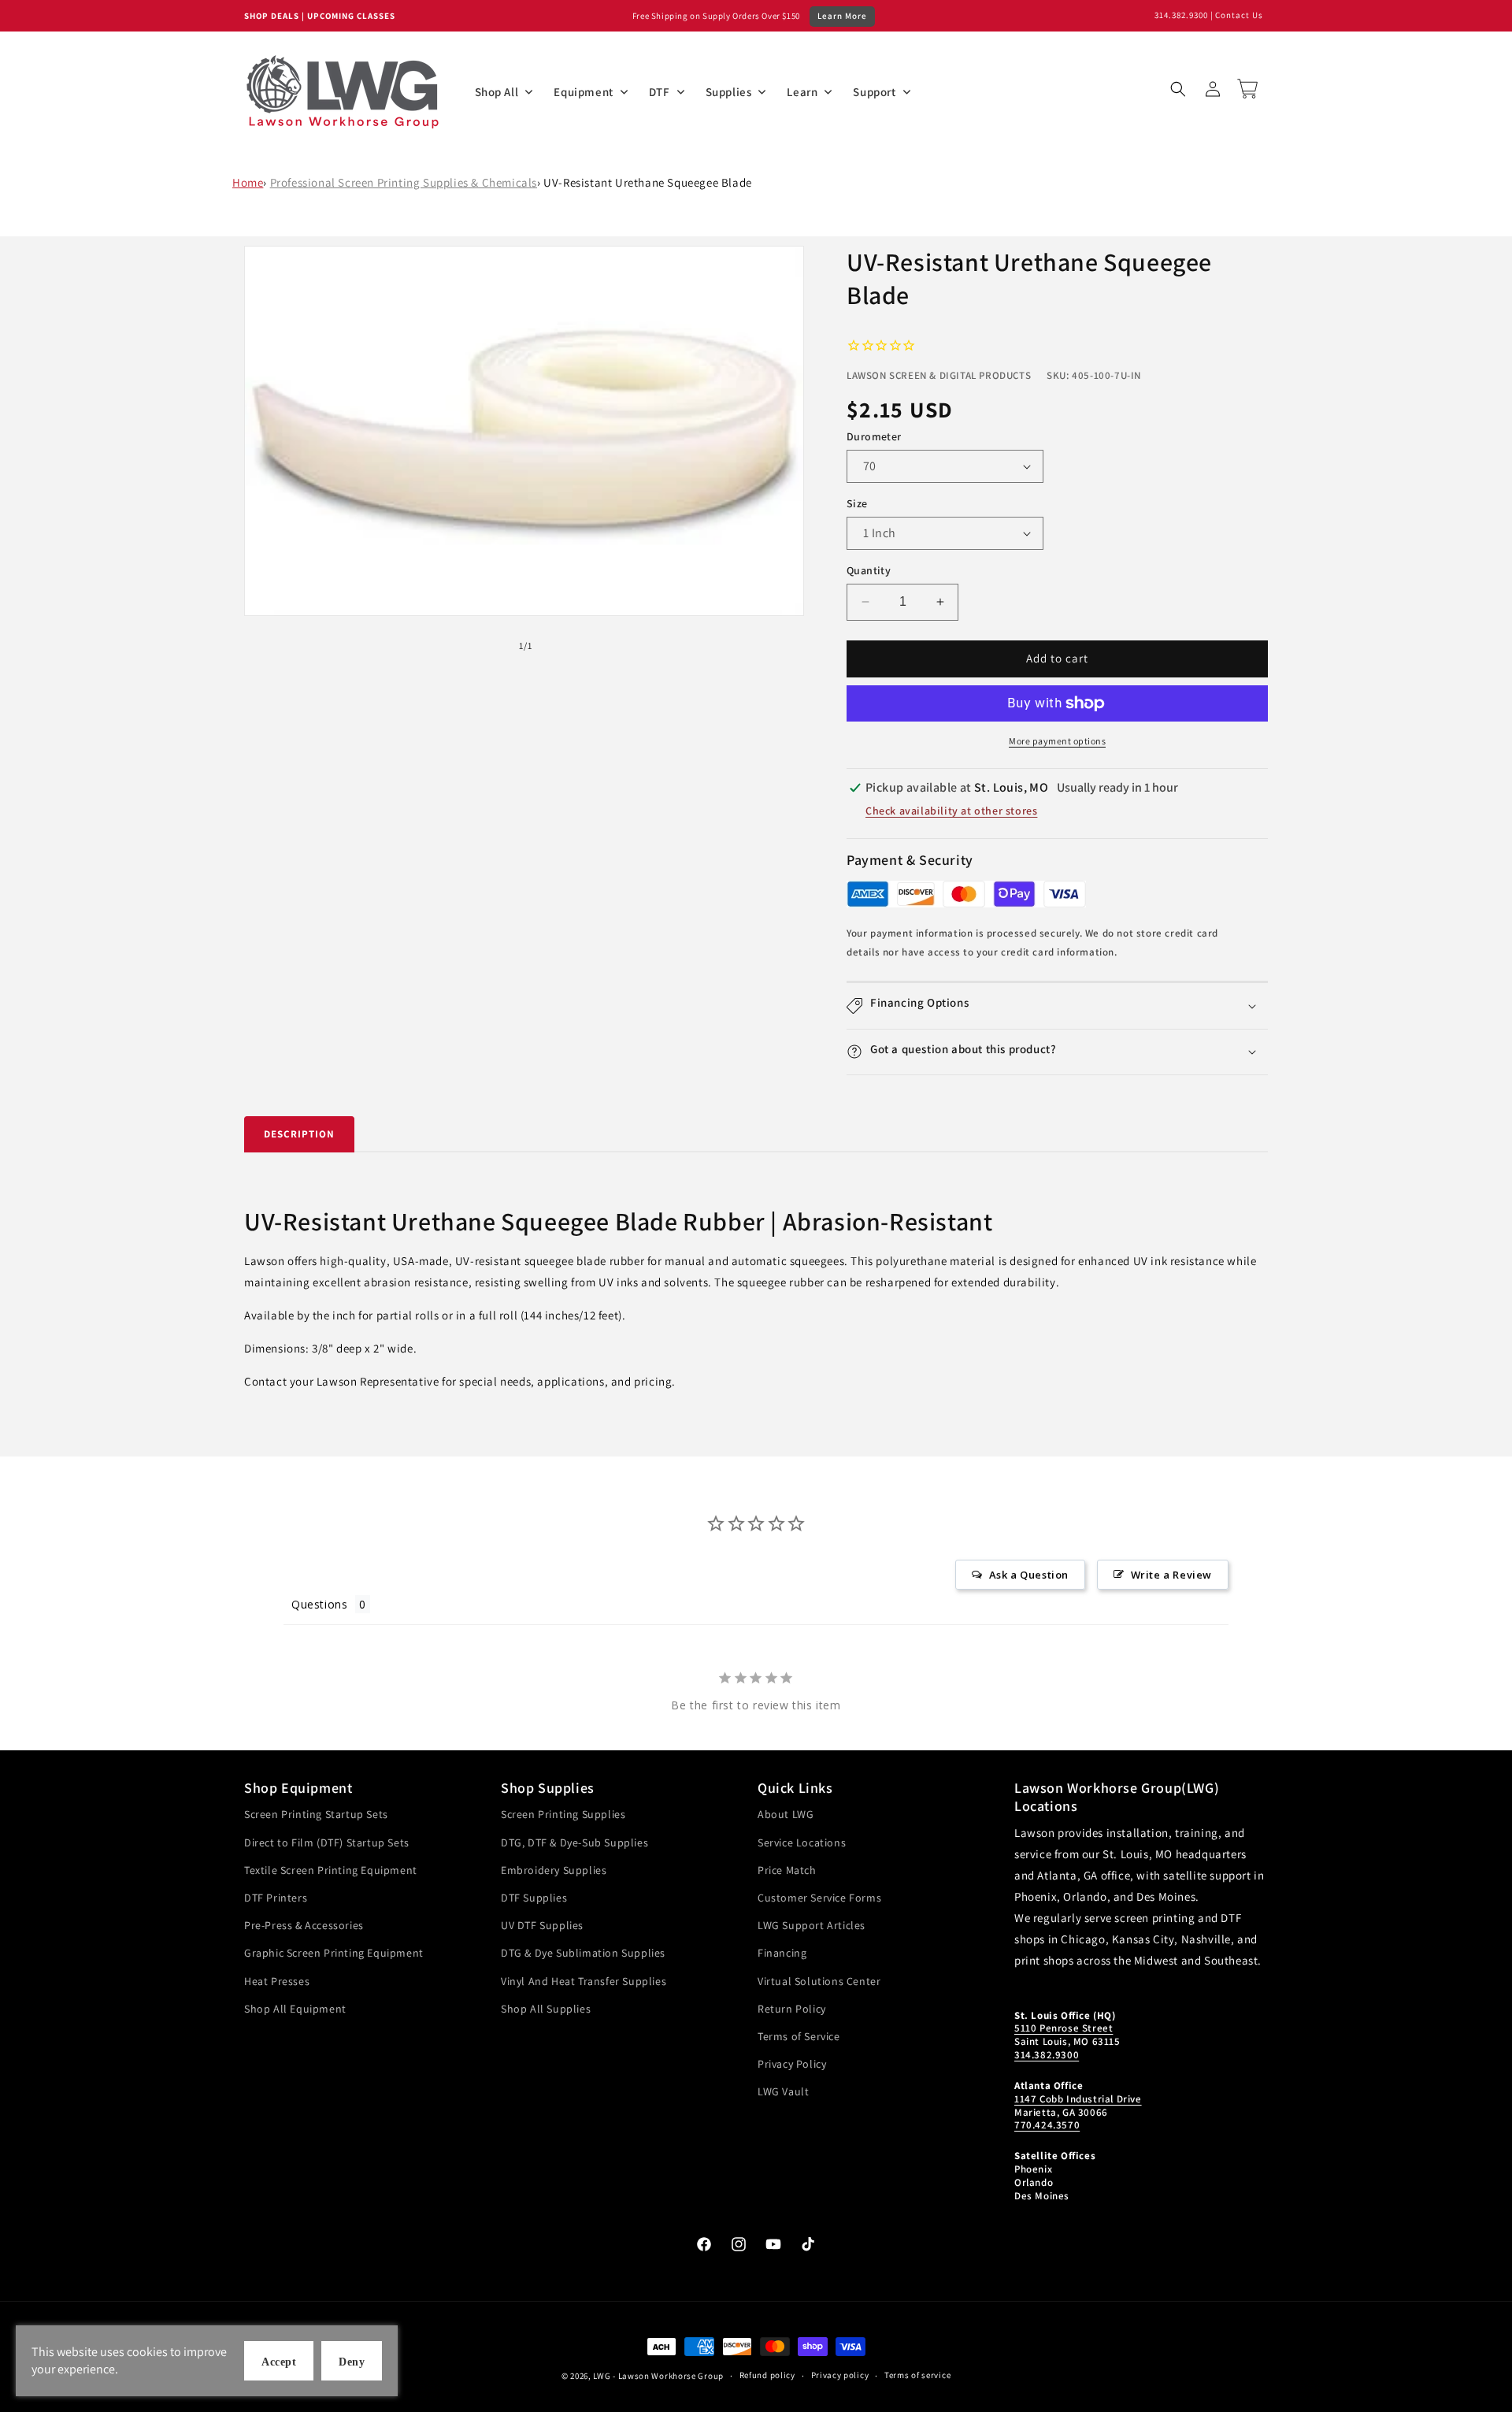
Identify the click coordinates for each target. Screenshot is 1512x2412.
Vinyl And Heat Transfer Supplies (584, 1981)
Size (857, 503)
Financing (782, 1953)
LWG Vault (783, 2091)
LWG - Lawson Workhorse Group (658, 2376)
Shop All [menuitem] (497, 92)
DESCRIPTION (299, 1134)
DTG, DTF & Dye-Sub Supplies (574, 1842)
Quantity (869, 570)
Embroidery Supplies (554, 1870)
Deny (352, 2362)
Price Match (787, 1870)
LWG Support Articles (812, 1925)
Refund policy (767, 2375)
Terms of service (917, 2375)
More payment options (1057, 741)
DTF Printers (276, 1898)
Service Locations (802, 1842)
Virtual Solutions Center (819, 1981)
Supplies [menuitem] (729, 92)
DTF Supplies (534, 1898)
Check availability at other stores (951, 811)
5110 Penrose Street (1064, 2028)
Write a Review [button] (1171, 1575)
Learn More (842, 16)
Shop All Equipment (295, 2009)
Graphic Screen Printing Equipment (334, 1953)
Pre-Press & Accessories (304, 1925)
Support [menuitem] (874, 92)
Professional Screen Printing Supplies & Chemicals (404, 182)
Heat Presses (277, 1981)
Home (248, 182)
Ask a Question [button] (1029, 1575)
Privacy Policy (792, 2064)
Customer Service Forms (819, 1898)
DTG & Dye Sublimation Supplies (583, 1953)
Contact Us (1239, 15)
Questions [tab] (319, 1604)
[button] (1178, 89)
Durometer (874, 436)
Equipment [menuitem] (583, 92)
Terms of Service (799, 2036)
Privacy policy (840, 2375)
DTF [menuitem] (660, 92)
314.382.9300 (1181, 15)
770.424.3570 (1047, 2125)
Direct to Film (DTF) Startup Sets (327, 1842)
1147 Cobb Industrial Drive (1078, 2099)
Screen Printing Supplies (563, 1814)
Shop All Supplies (546, 2009)
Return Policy (792, 2009)
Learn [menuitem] (802, 92)
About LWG (786, 1814)
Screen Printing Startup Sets (316, 1814)
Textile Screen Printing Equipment (331, 1870)
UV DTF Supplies (542, 1925)
